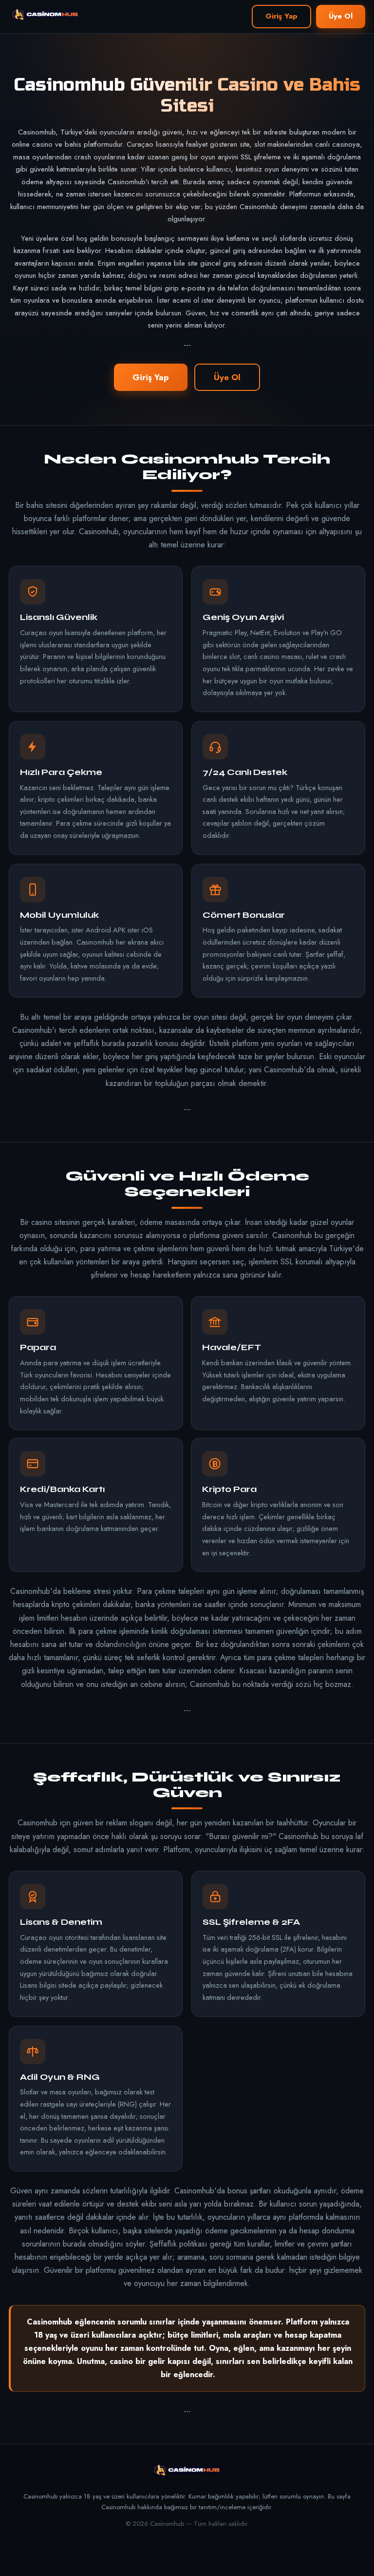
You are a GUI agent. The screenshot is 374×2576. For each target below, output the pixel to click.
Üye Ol (341, 16)
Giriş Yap (281, 16)
